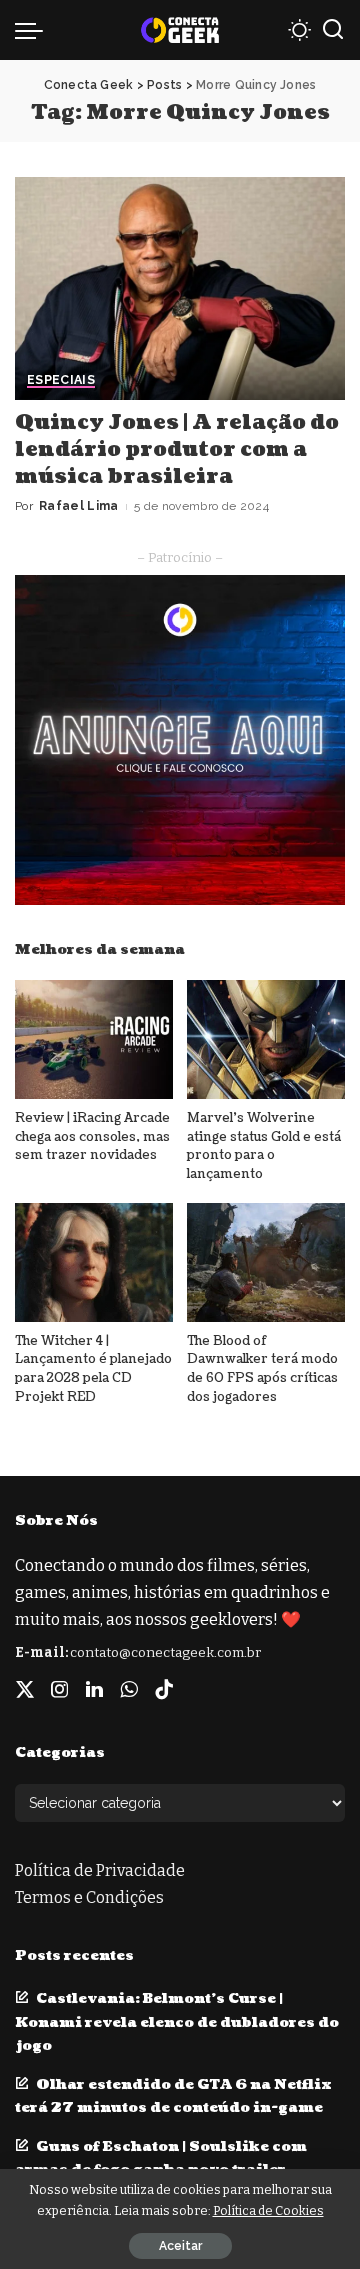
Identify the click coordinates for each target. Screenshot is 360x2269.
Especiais (61, 380)
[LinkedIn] (94, 1690)
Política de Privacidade (100, 1870)
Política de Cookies (268, 2210)
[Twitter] (25, 1690)
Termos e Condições (89, 1897)
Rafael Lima (79, 506)
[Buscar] (333, 30)
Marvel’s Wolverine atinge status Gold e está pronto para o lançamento (264, 1146)
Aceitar (180, 2246)
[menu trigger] (34, 30)
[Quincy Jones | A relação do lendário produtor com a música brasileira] (180, 288)
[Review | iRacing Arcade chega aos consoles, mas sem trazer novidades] (94, 1039)
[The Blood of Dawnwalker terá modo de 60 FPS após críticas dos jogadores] (266, 1262)
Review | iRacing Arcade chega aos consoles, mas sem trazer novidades (92, 1136)
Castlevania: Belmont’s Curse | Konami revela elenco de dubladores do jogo (177, 2021)
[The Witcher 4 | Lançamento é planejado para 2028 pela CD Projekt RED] (94, 1262)
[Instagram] (60, 1690)
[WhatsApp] (129, 1690)
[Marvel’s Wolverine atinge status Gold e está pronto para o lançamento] (266, 1039)
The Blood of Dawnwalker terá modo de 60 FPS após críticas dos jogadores (262, 1369)
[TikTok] (164, 1690)
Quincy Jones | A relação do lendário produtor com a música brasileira (177, 450)
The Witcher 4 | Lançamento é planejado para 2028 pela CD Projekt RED (93, 1369)
